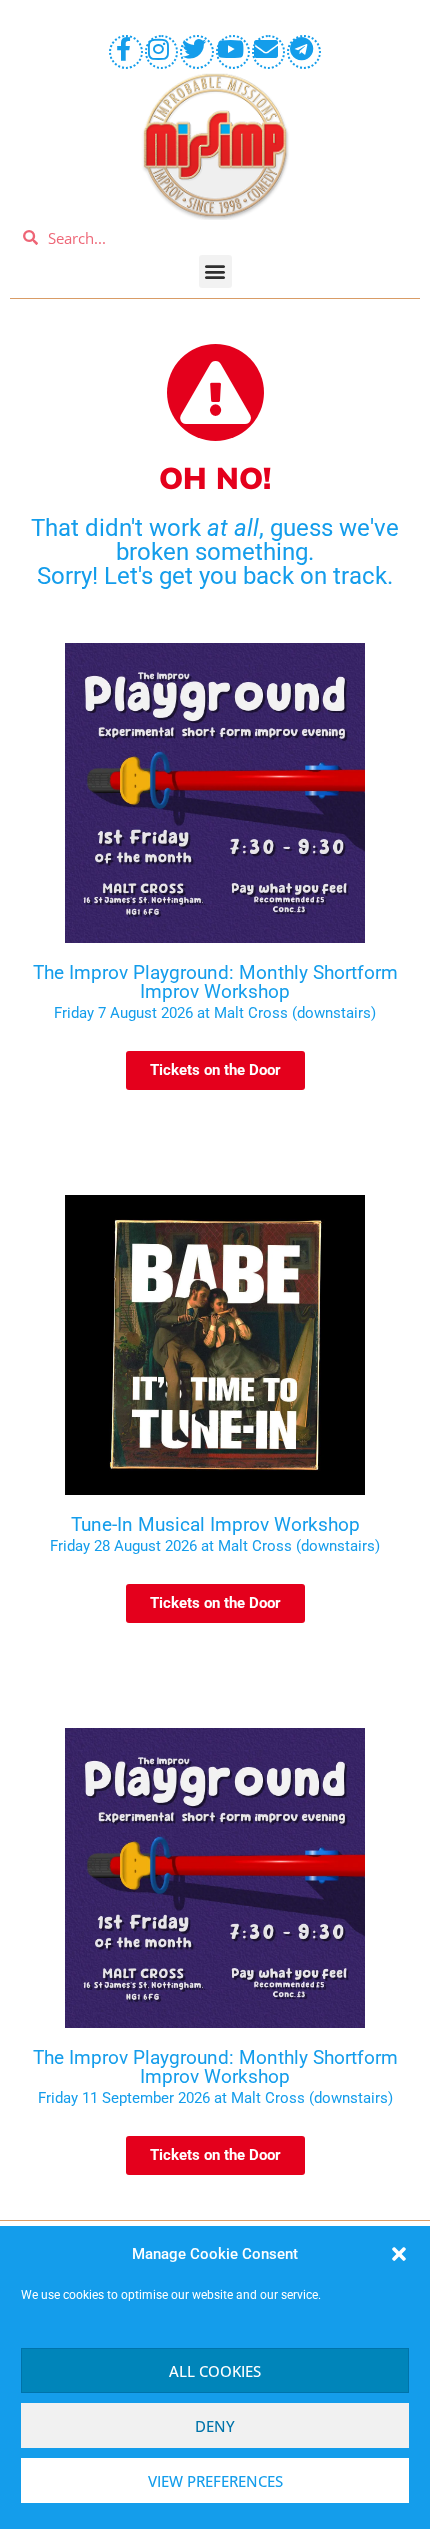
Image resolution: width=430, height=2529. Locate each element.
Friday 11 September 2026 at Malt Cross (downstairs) (215, 2098)
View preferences (215, 2481)
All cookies (215, 2371)
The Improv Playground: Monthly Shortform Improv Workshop (215, 982)
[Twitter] (197, 52)
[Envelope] (269, 52)
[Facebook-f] (126, 52)
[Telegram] (304, 52)
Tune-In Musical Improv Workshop (215, 1524)
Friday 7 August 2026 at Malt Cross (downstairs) (215, 1013)
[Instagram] (162, 52)
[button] (399, 2254)
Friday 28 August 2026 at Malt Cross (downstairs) (215, 1546)
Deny (215, 2426)
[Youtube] (233, 52)
